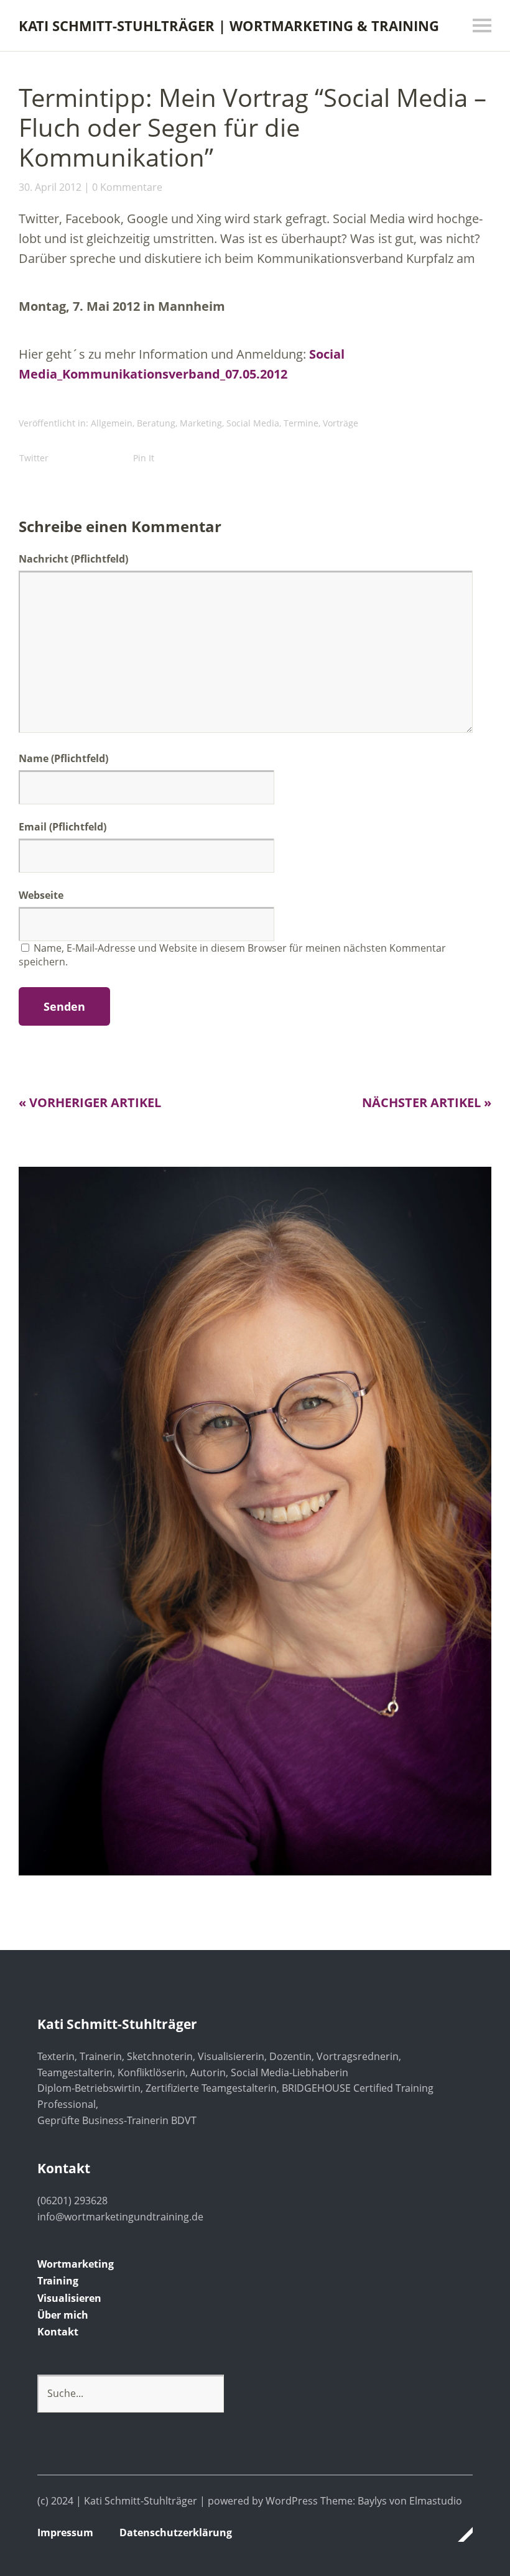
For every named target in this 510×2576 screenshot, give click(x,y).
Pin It (144, 458)
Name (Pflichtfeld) (63, 758)
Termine (301, 423)
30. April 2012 (50, 187)
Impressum (65, 2532)
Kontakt (58, 2332)
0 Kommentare (127, 187)
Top (460, 2534)
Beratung (156, 423)
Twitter (34, 458)
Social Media (253, 423)
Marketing (201, 423)
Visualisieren (69, 2298)
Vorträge (341, 423)
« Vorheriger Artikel (90, 1102)
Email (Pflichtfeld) (63, 827)
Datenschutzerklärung (176, 2532)
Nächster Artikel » (427, 1102)
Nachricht (73, 559)
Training (58, 2281)
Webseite (41, 895)
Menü (482, 25)
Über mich (63, 2315)
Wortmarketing (76, 2264)
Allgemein (112, 423)
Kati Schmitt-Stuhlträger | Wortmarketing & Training (229, 25)
